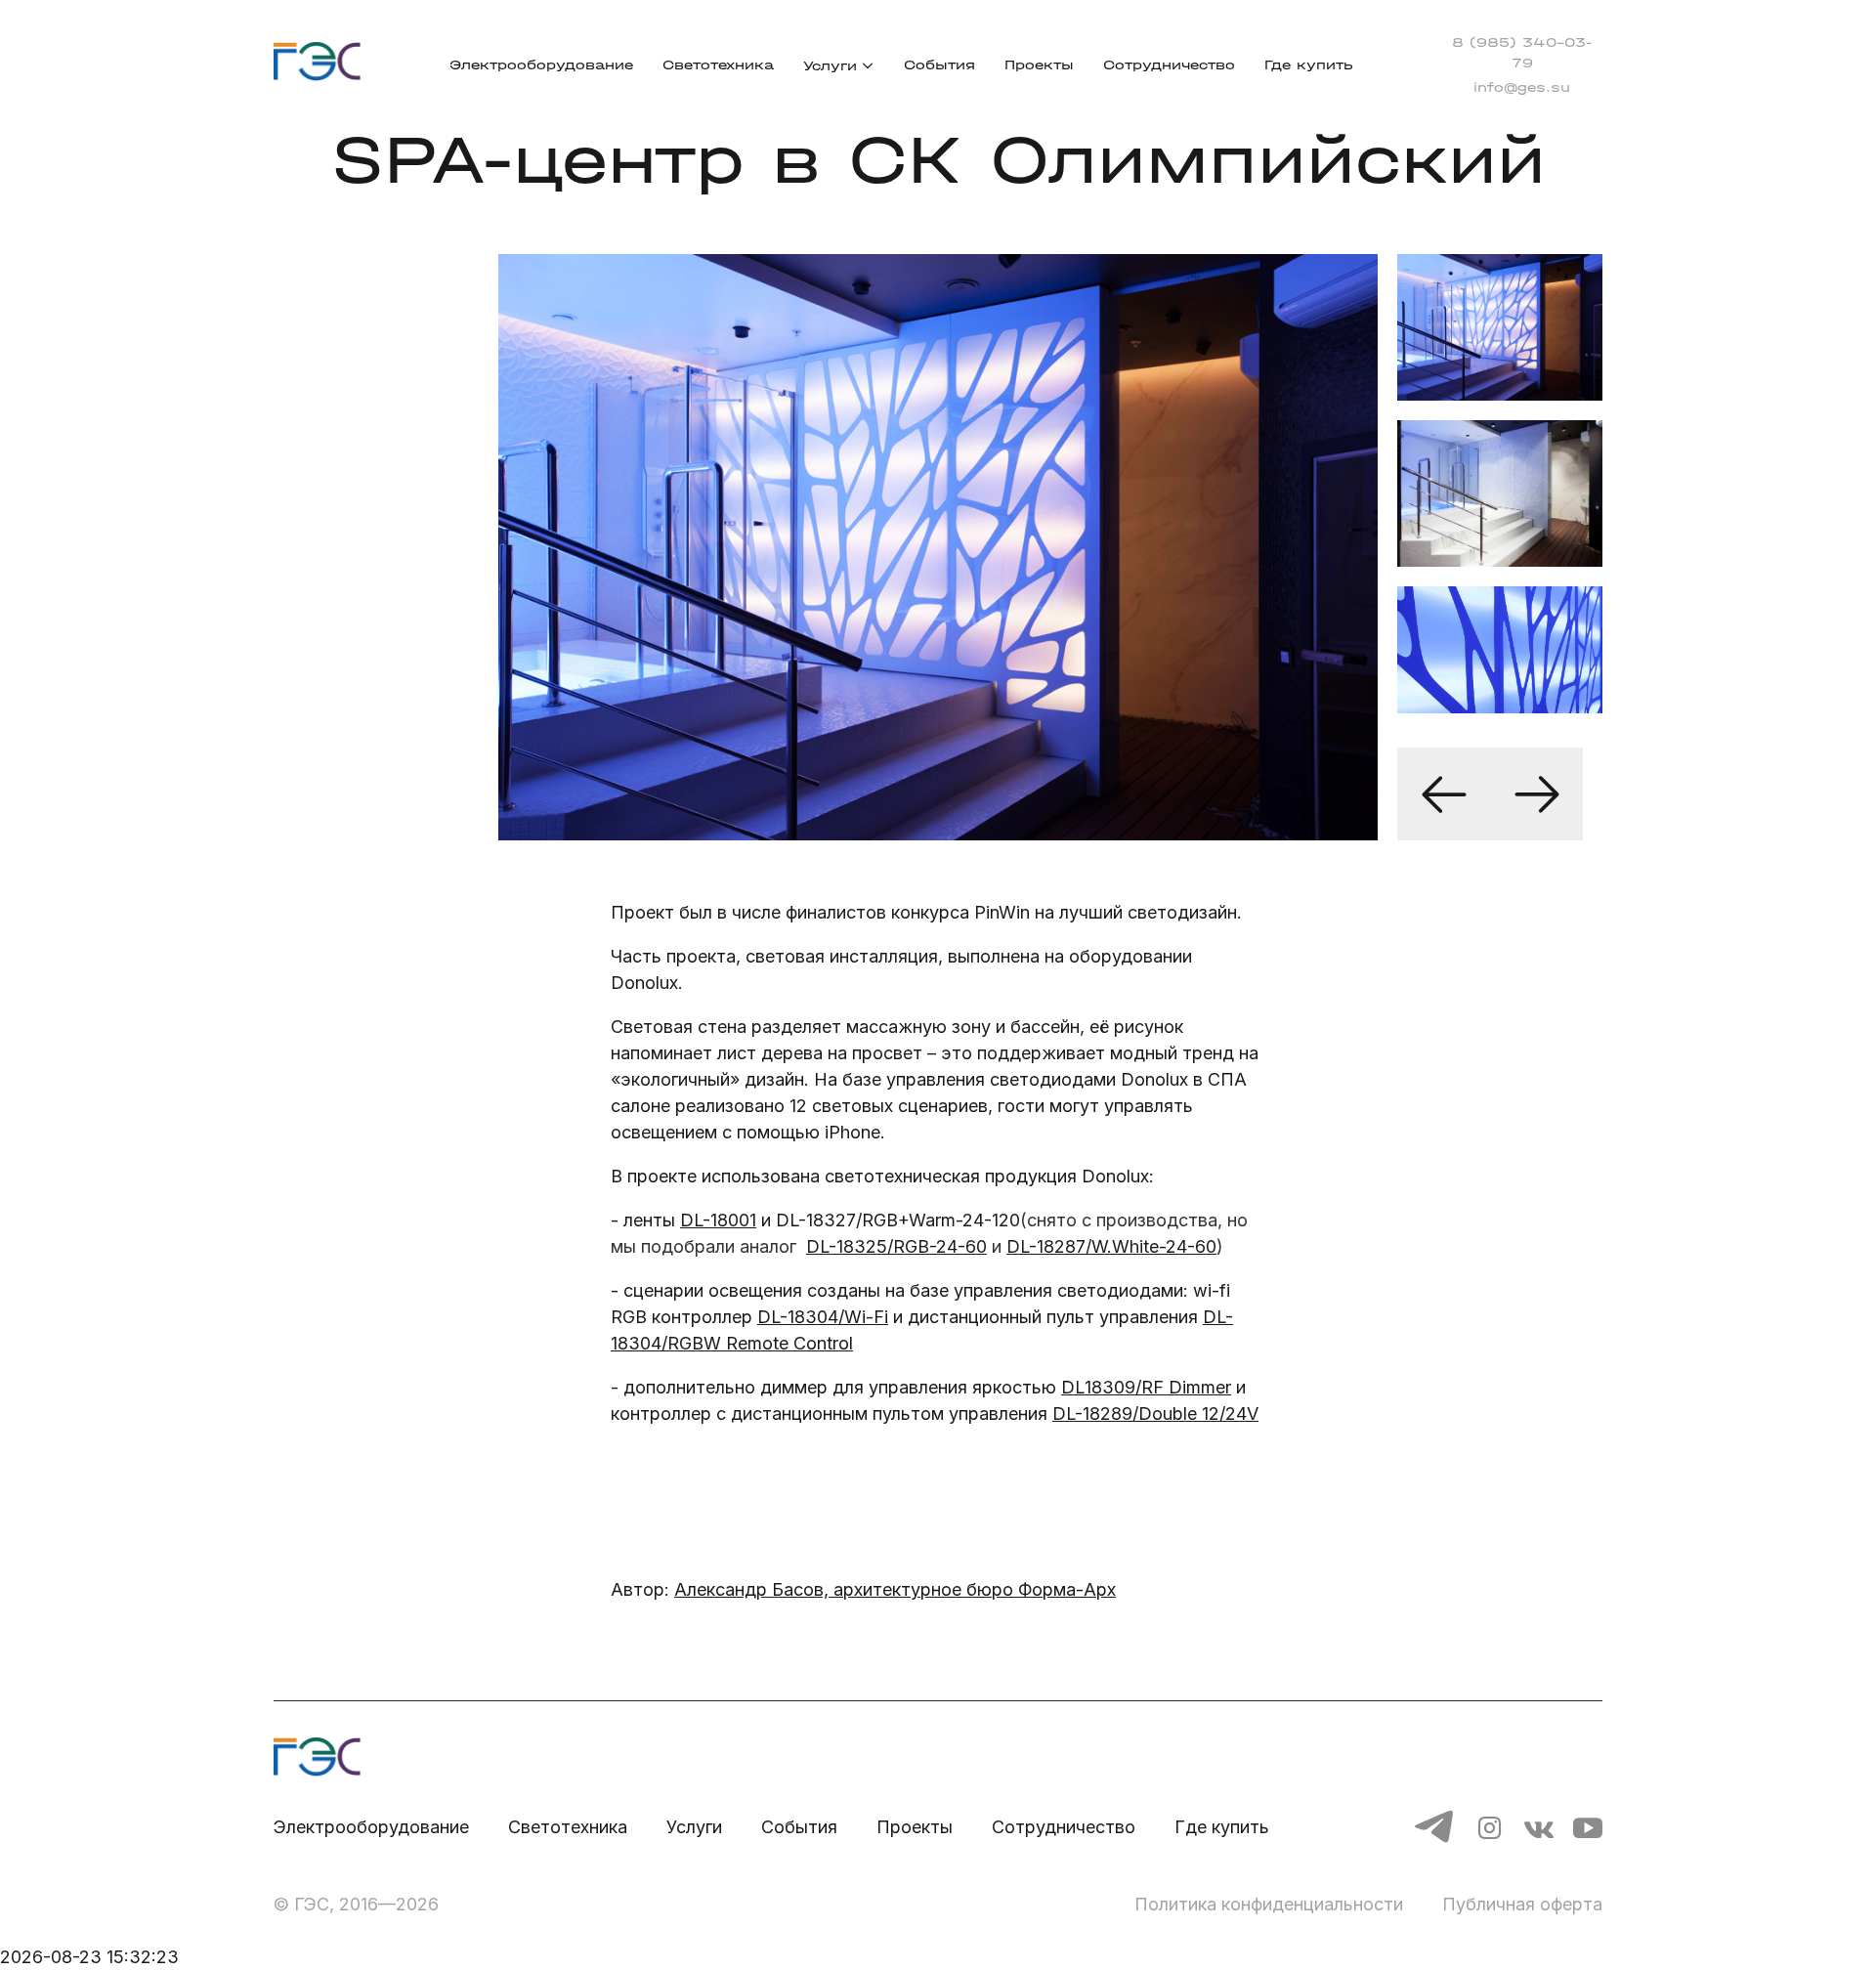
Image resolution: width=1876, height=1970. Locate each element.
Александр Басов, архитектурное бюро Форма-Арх (895, 1589)
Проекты (1039, 65)
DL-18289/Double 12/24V (1155, 1413)
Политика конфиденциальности (1269, 1904)
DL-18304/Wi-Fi (823, 1317)
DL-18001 (718, 1220)
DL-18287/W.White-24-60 (1111, 1246)
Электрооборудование (541, 65)
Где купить (1309, 65)
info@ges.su (1522, 87)
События (939, 65)
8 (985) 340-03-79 (1522, 53)
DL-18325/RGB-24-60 (896, 1246)
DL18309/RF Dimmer (1146, 1387)
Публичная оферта (1522, 1904)
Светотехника (718, 65)
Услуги (830, 66)
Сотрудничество (1169, 65)
